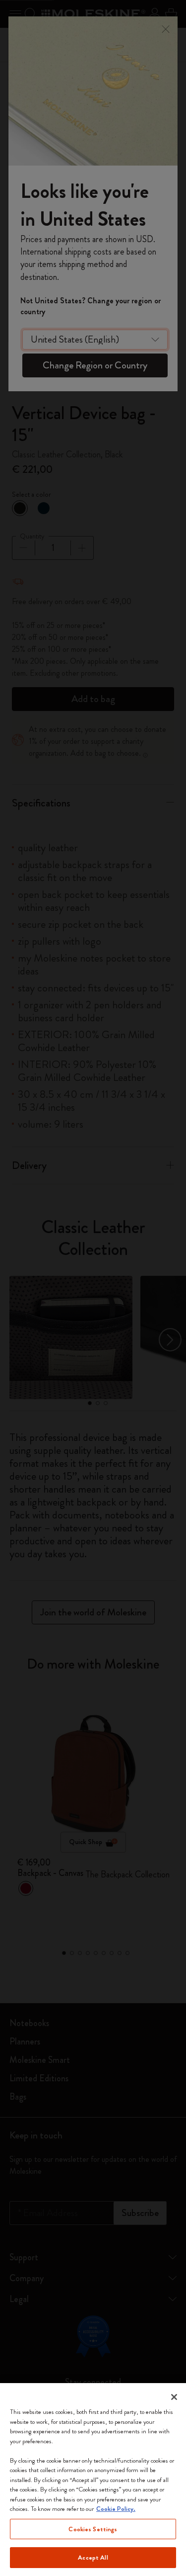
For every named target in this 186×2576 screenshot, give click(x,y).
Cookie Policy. (116, 2509)
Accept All (93, 2557)
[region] (93, 2480)
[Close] (174, 2397)
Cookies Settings (93, 2529)
